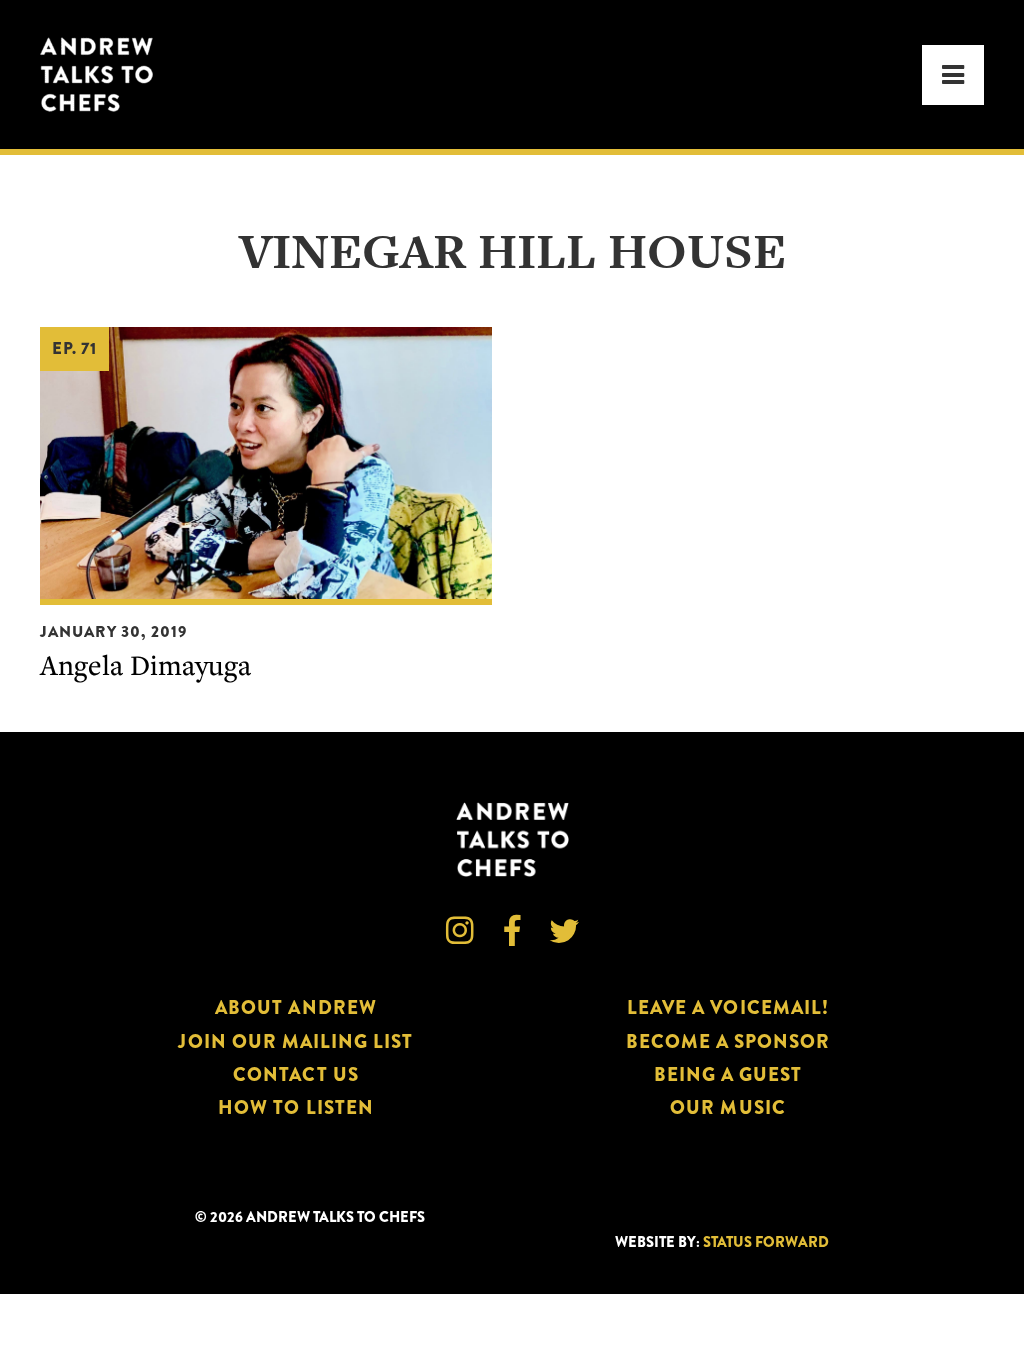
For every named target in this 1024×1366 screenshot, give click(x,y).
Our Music (727, 1107)
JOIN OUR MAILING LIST (295, 1041)
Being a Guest (728, 1074)
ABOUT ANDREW (296, 1007)
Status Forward (766, 1242)
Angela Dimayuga (145, 664)
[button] (953, 75)
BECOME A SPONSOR (728, 1041)
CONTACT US (295, 1074)
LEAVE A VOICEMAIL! (728, 1007)
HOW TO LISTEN (296, 1107)
